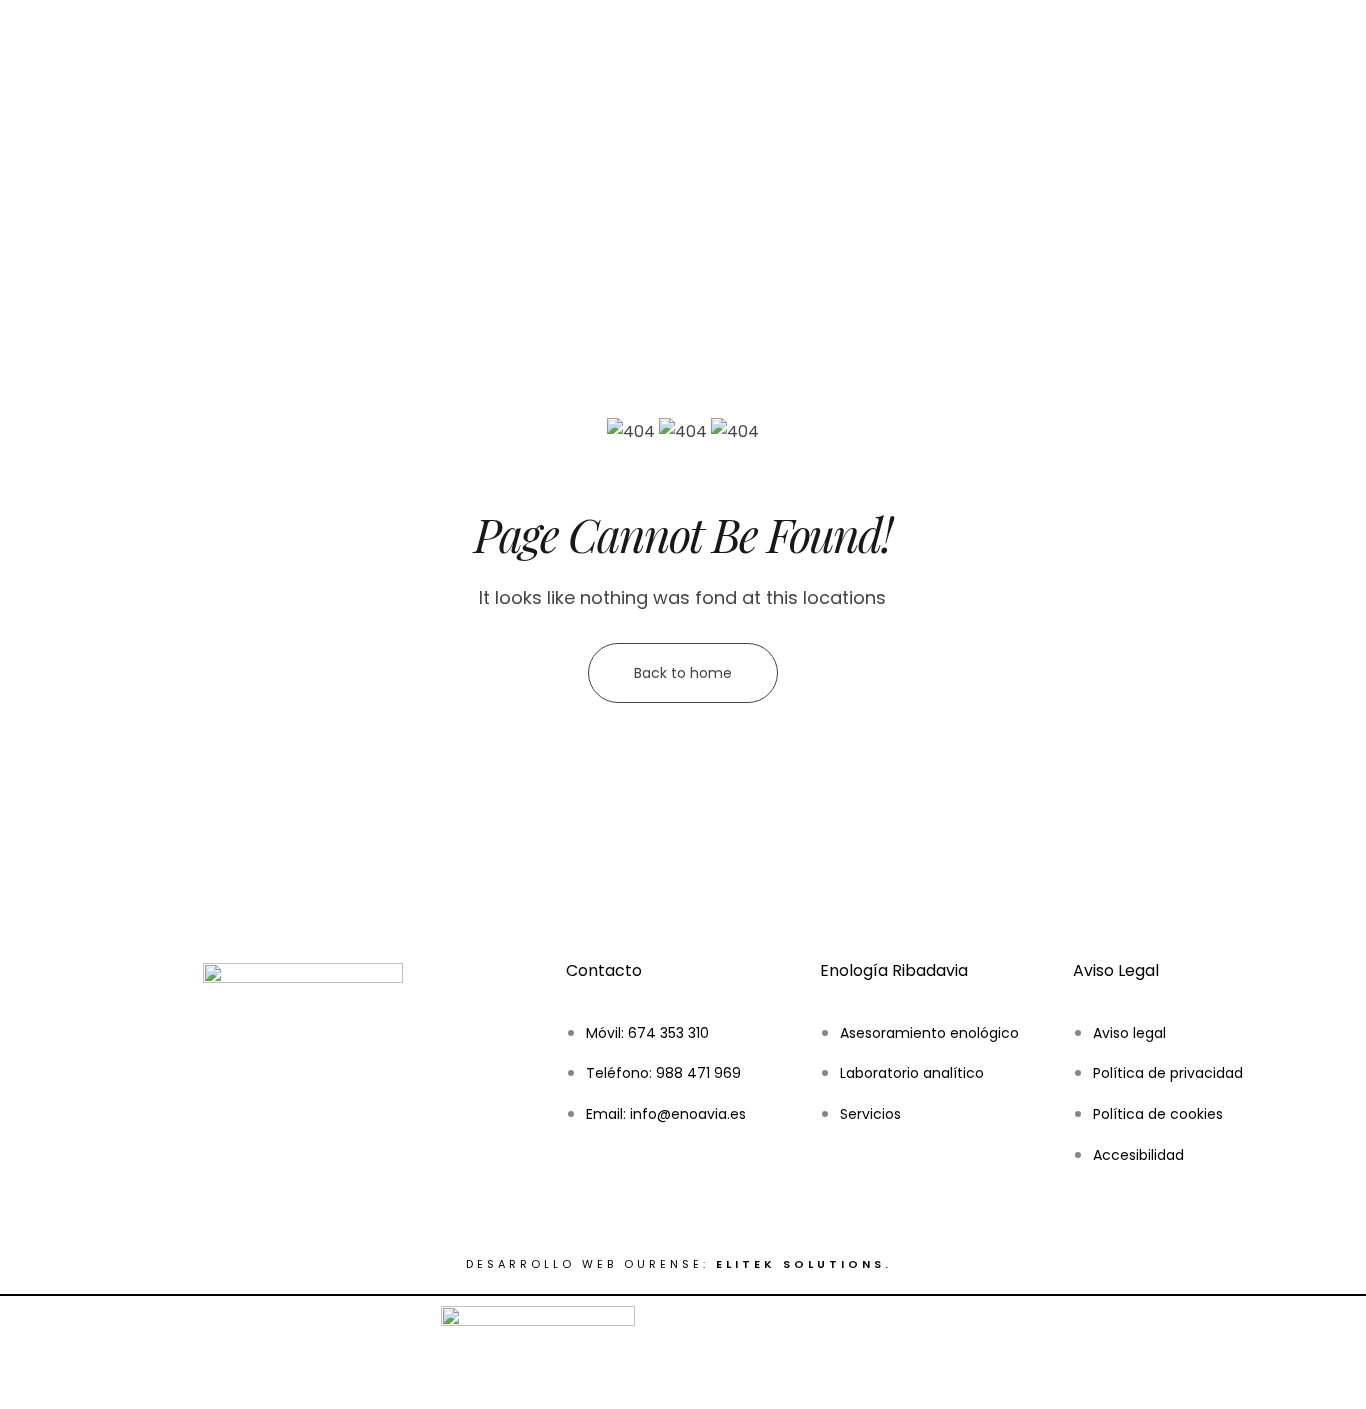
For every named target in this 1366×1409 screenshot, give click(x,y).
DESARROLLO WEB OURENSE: (587, 1264)
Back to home (683, 673)
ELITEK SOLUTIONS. (807, 1264)
